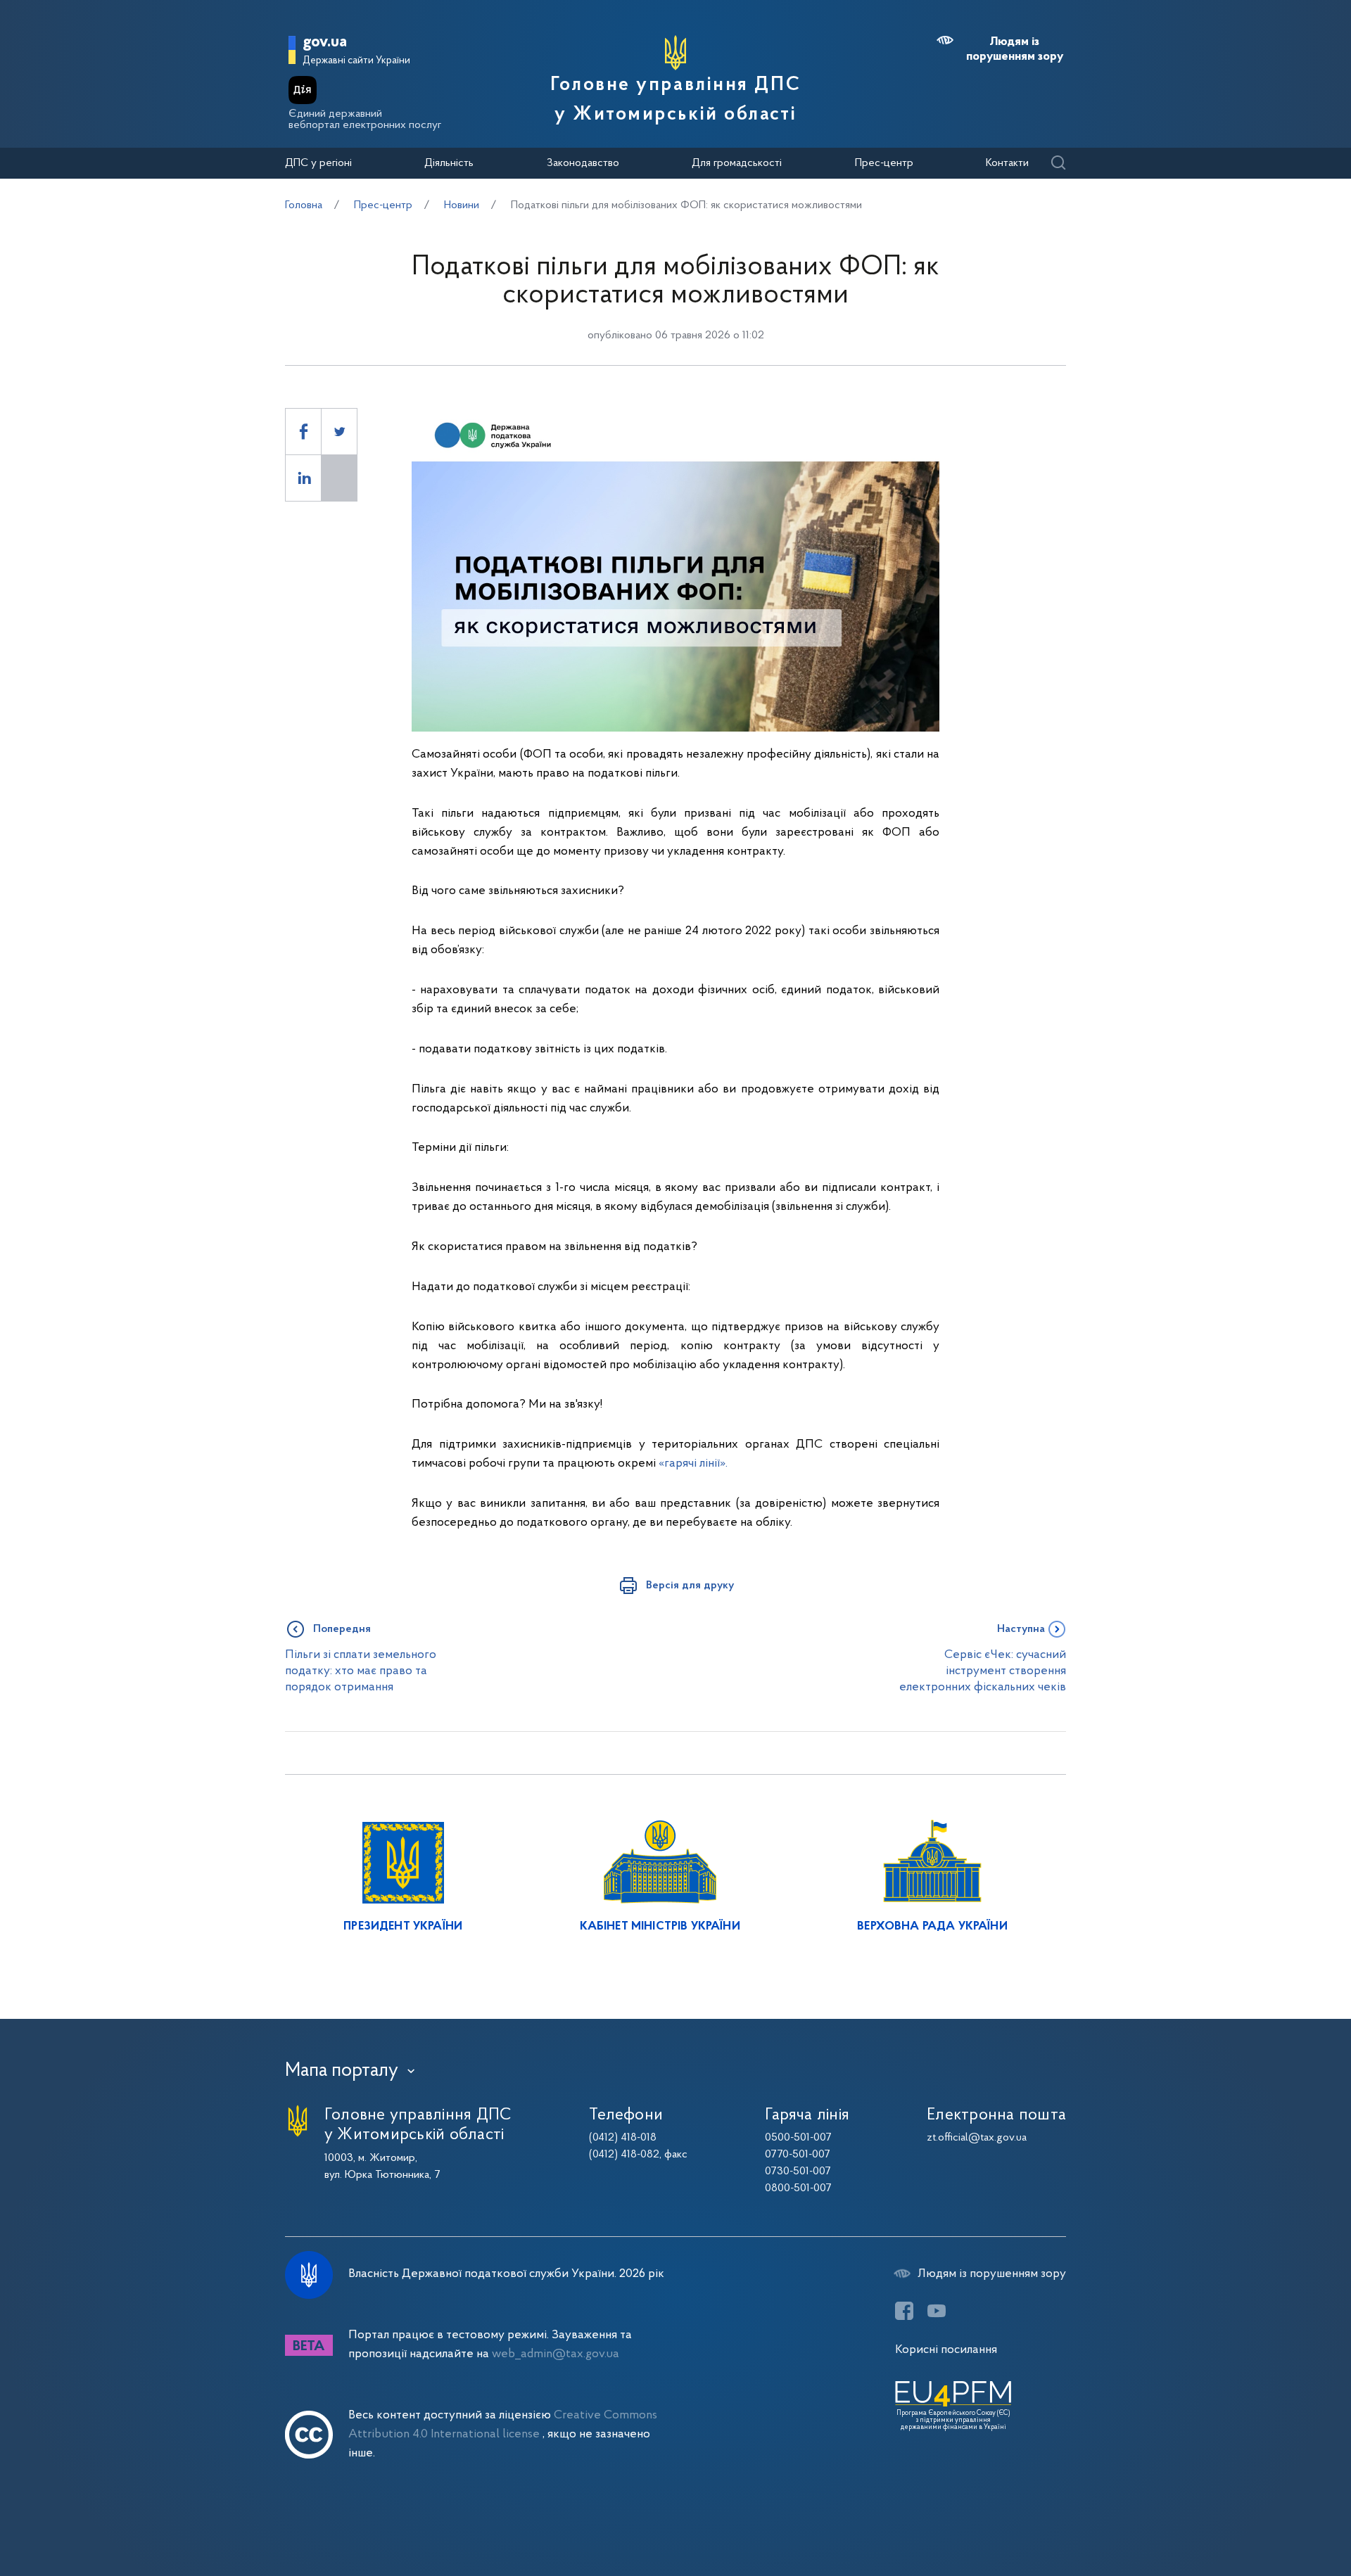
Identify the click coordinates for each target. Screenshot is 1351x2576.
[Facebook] (904, 2311)
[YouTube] (937, 2311)
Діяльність (449, 163)
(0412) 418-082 (624, 2155)
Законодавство (583, 163)
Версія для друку (690, 1586)
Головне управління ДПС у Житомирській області (675, 100)
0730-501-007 (798, 2172)
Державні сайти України (356, 61)
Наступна (1021, 1629)
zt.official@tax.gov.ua (977, 2138)
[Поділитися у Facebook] (303, 432)
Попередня (342, 1629)
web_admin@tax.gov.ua (556, 2354)
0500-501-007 (798, 2138)
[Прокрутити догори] (1281, 2520)
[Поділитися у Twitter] (339, 432)
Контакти (1007, 163)
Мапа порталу (342, 2071)
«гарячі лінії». (693, 1464)
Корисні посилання (946, 2350)
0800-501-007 (798, 2188)
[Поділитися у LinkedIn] (303, 478)
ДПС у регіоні (318, 163)
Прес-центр (884, 163)
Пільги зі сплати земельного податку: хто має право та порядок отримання (361, 1671)
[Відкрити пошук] (1058, 164)
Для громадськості (737, 163)
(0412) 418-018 (623, 2138)
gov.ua (325, 43)
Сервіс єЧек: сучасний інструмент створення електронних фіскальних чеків (983, 1671)
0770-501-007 (798, 2155)
